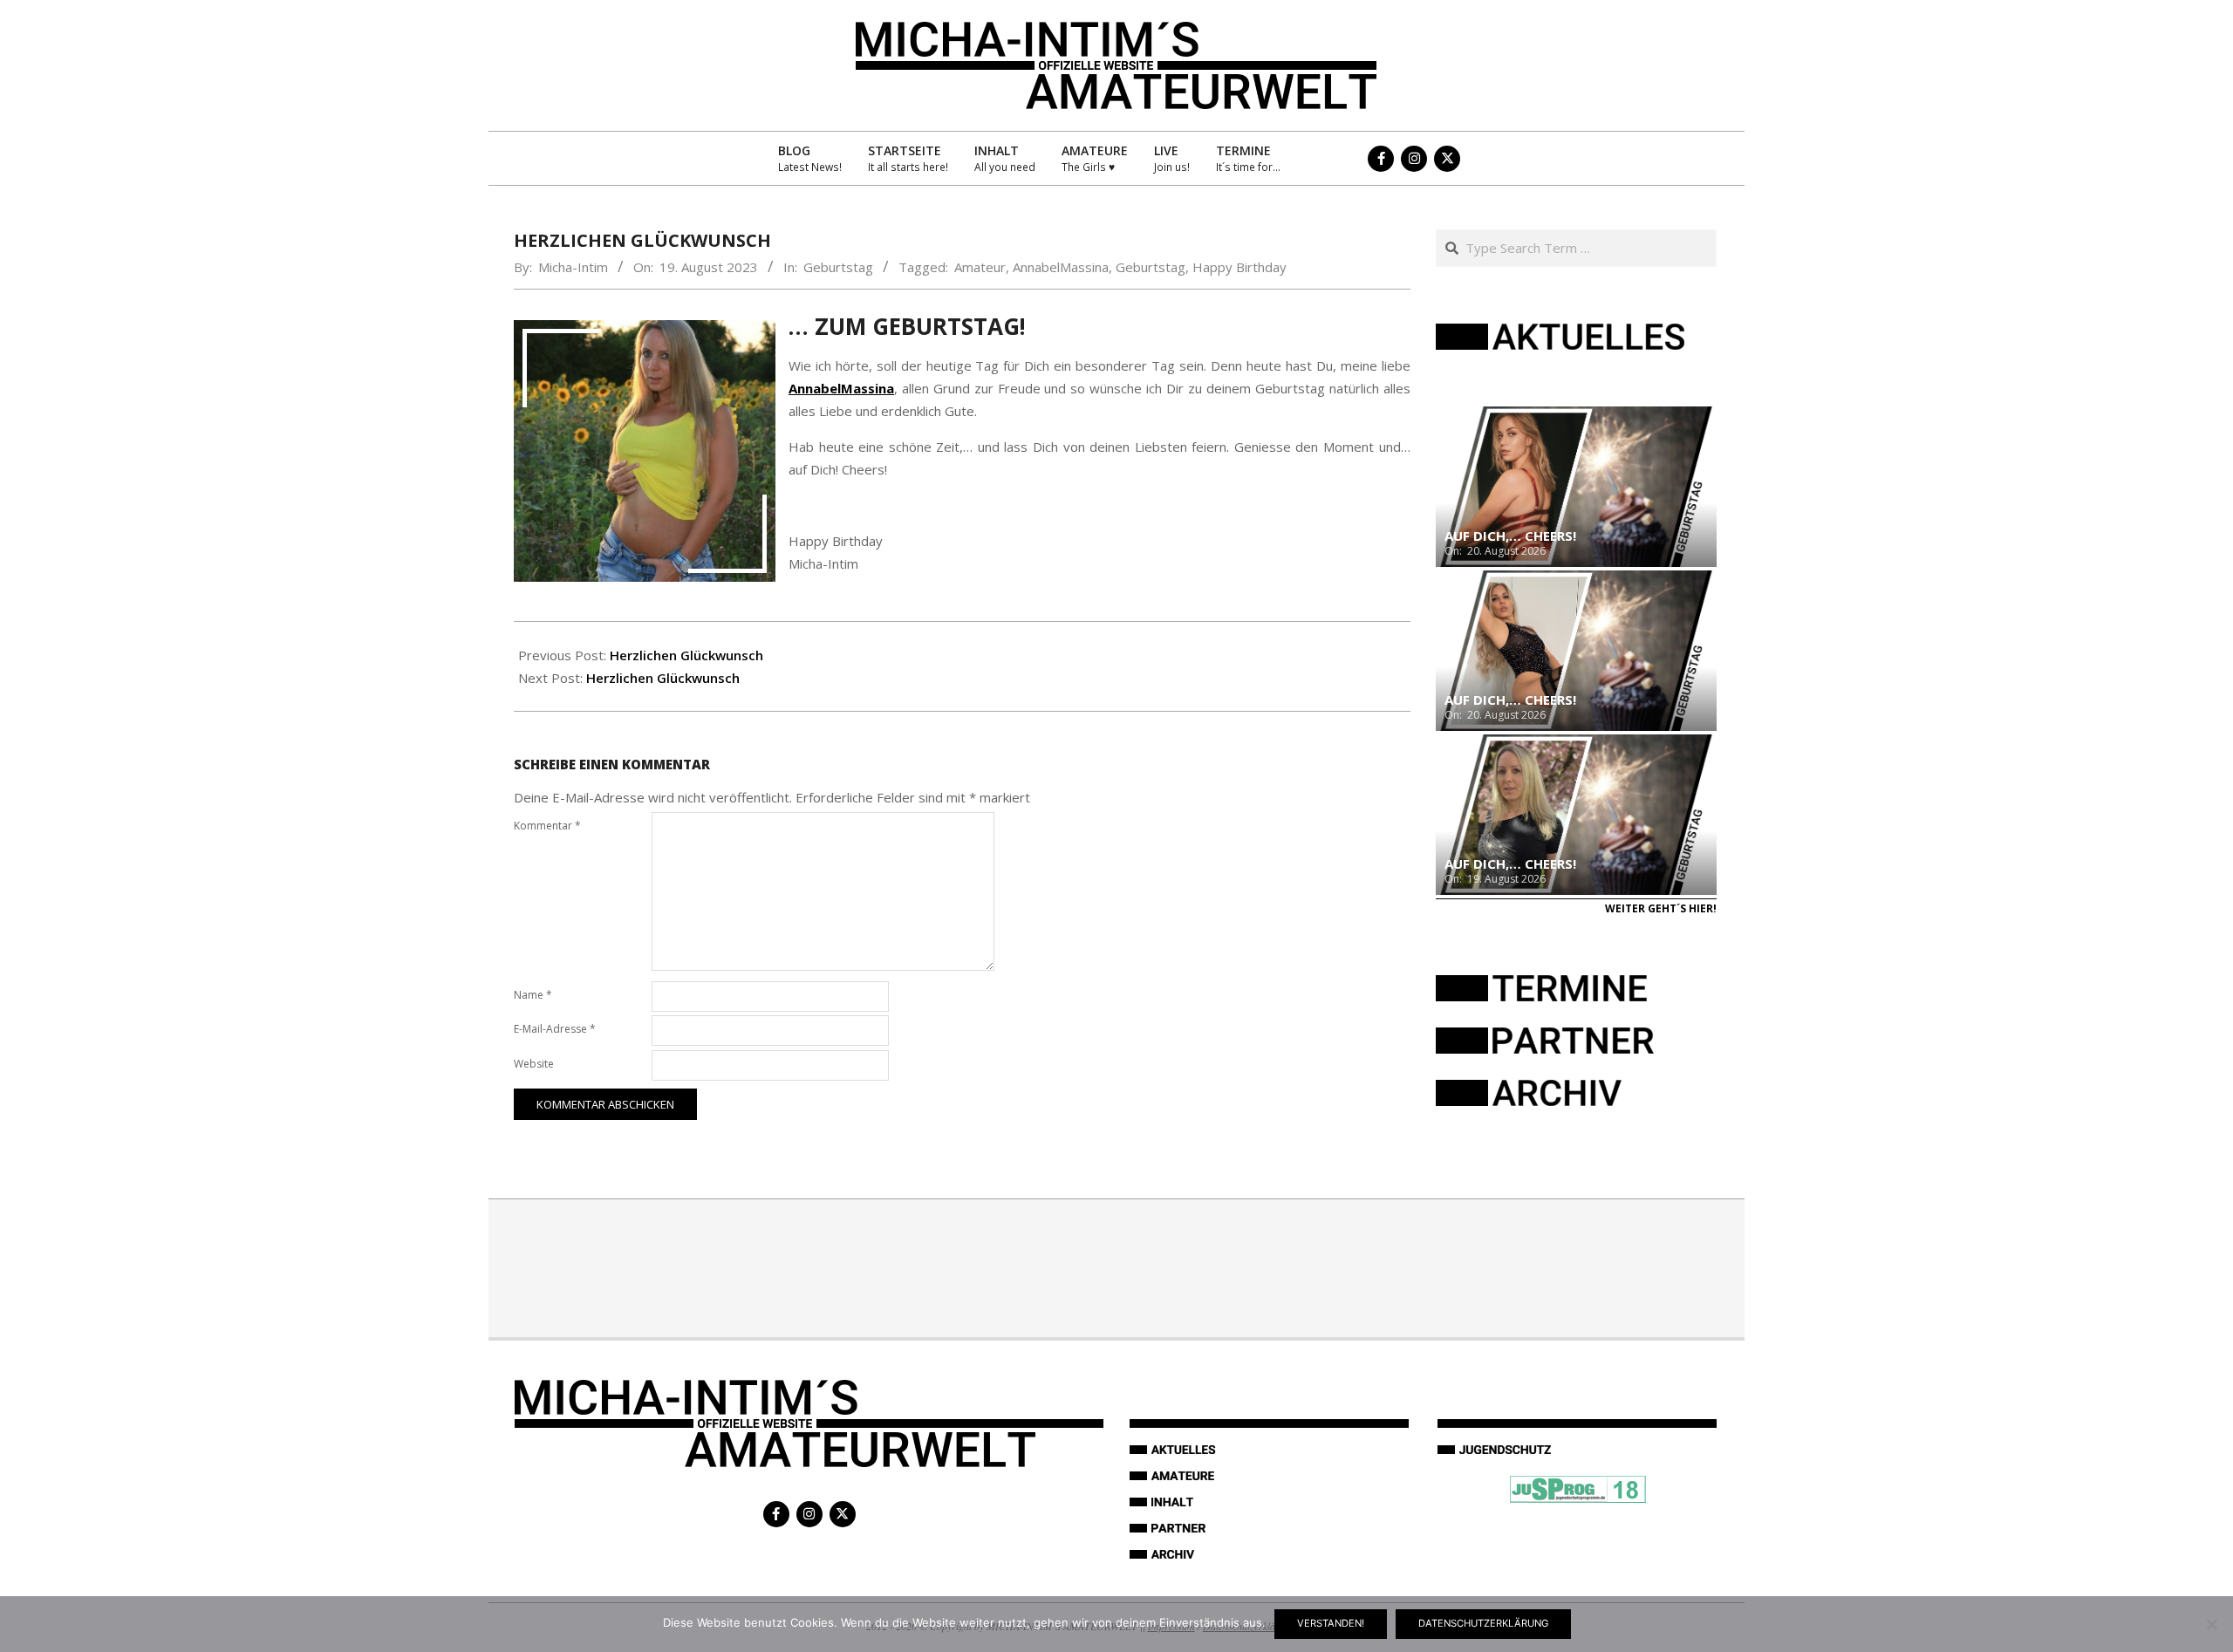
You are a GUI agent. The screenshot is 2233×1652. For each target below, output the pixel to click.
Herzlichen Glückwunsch (686, 655)
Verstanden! (1331, 1623)
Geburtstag (838, 267)
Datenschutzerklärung (1483, 1623)
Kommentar (547, 826)
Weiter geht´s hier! (1661, 908)
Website (534, 1064)
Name (533, 995)
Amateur (980, 267)
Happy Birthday (1239, 267)
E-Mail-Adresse (555, 1029)
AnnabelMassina (1061, 267)
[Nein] (2211, 1624)
